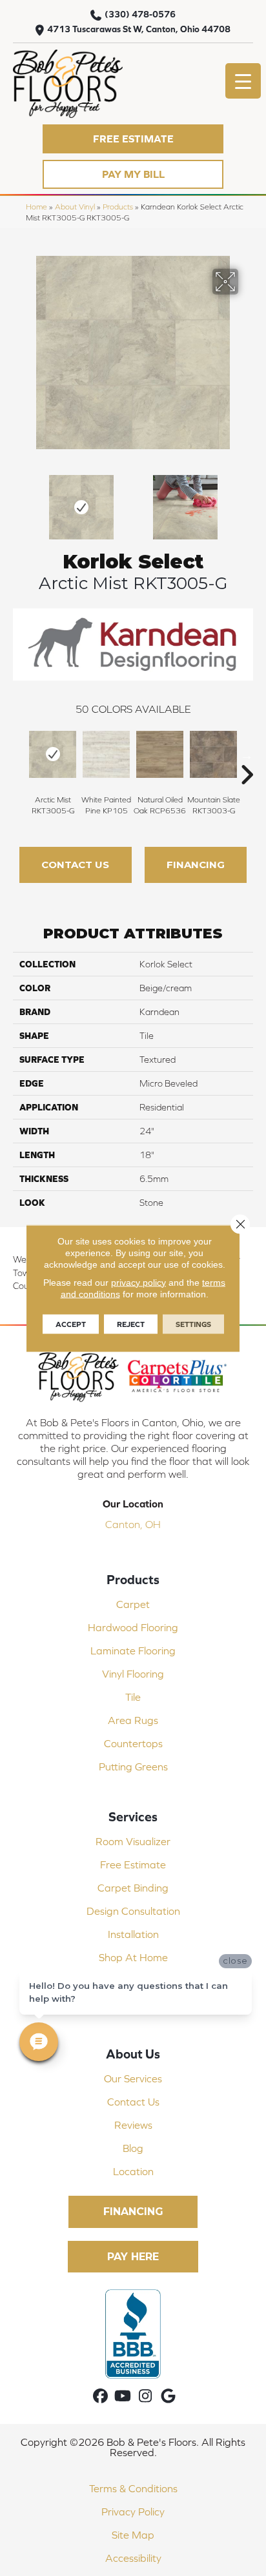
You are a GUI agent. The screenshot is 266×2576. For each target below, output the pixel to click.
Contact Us (75, 865)
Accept (71, 1324)
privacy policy (138, 1282)
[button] (133, 139)
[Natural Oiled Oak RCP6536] (160, 754)
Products (118, 207)
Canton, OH (133, 1524)
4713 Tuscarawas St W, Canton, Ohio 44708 (139, 29)
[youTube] (123, 2397)
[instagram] (146, 2397)
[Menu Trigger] (243, 81)
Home (36, 207)
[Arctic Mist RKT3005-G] (53, 754)
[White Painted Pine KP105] (106, 754)
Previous (19, 501)
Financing (196, 865)
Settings (193, 1324)
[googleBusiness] (168, 2397)
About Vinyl (75, 207)
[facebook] (100, 2397)
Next (247, 501)
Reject (131, 1324)
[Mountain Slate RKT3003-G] (213, 754)
